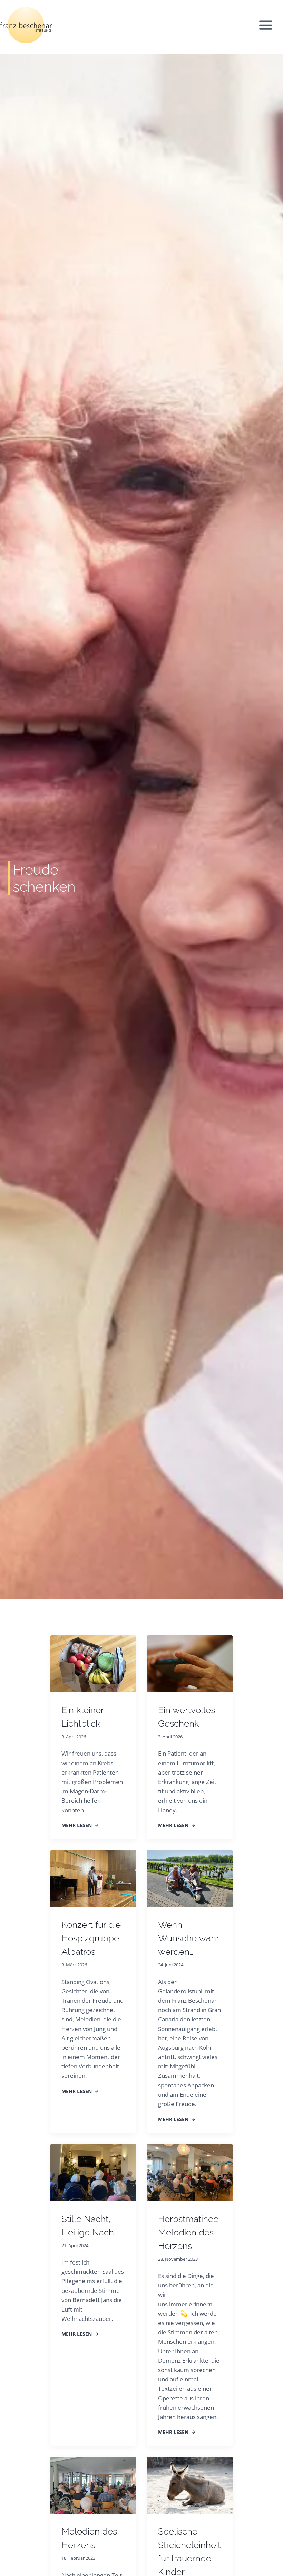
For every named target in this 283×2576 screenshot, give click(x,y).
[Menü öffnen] (269, 25)
